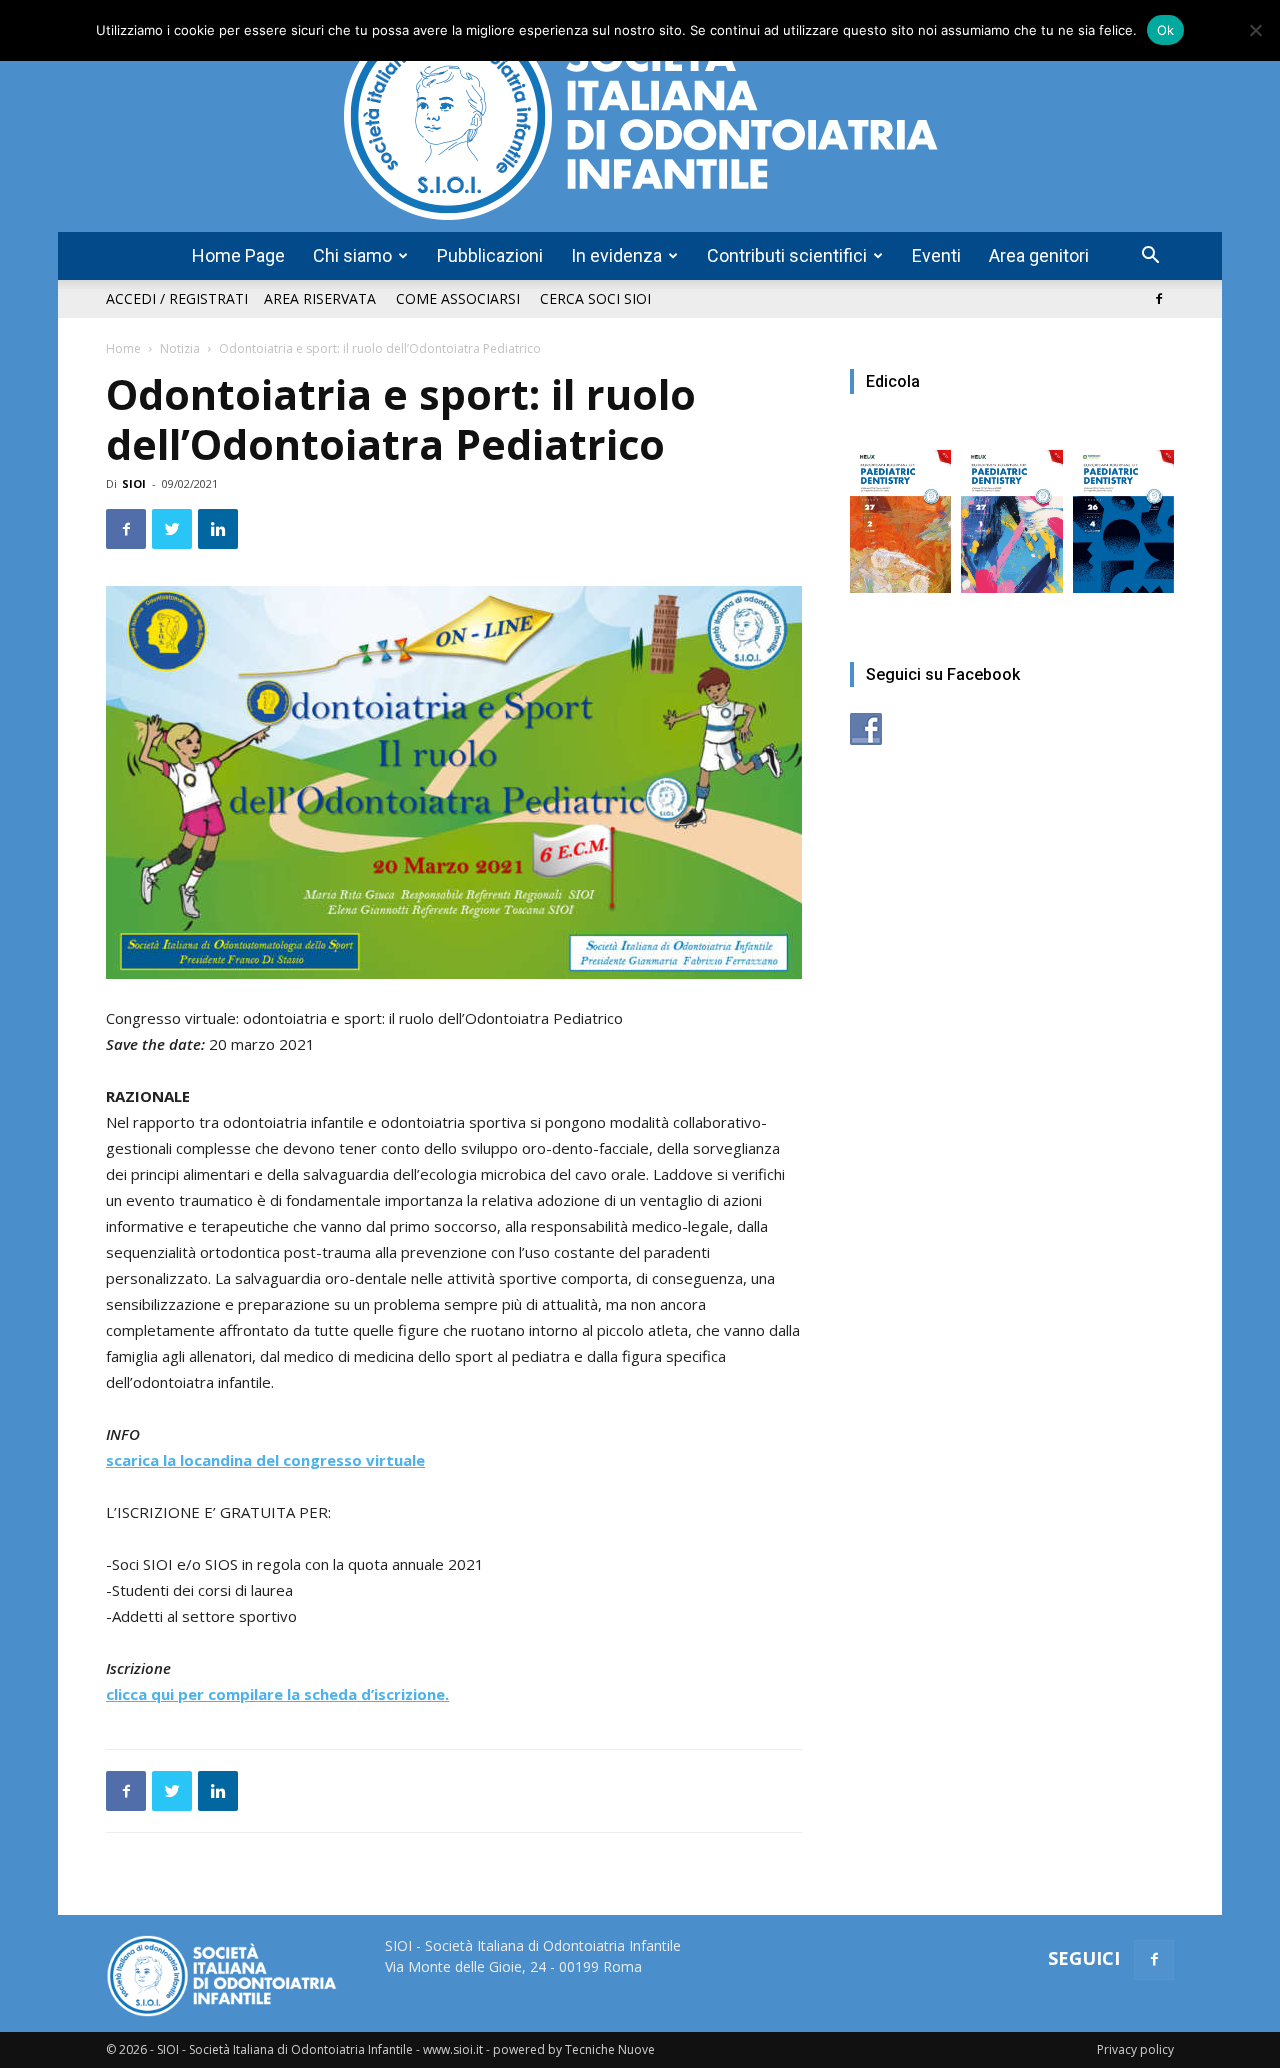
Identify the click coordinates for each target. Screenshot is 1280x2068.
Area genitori (1039, 255)
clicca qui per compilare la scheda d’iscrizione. (277, 1694)
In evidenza (616, 255)
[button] (1150, 257)
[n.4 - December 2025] (1123, 511)
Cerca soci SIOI (595, 298)
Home (123, 348)
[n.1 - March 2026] (1011, 511)
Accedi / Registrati (177, 298)
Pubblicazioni (490, 255)
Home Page (238, 255)
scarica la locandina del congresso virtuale (265, 1460)
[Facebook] (1159, 299)
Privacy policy (1135, 2049)
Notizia (180, 348)
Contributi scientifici (787, 255)
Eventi (936, 255)
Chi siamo (352, 255)
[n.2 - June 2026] (900, 511)
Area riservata (320, 298)
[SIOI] (640, 116)
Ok (1166, 30)
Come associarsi (458, 298)
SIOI (134, 483)
